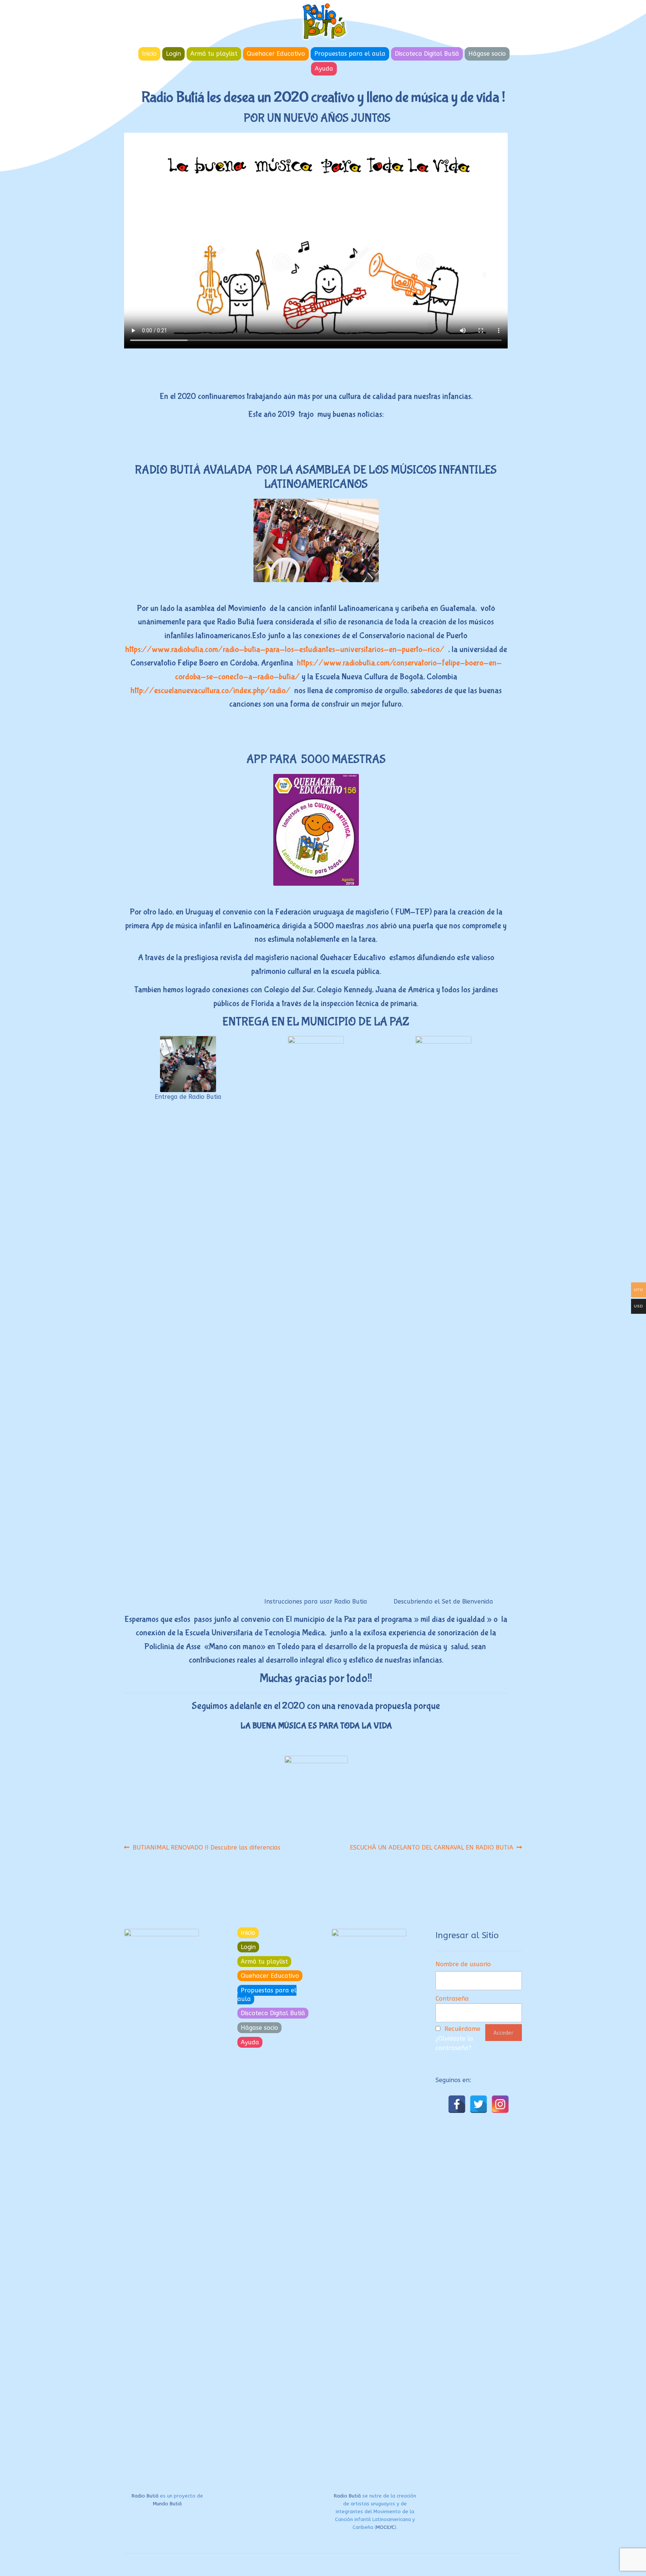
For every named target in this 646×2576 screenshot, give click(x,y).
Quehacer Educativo (276, 54)
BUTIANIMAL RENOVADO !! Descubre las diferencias (206, 1847)
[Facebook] (457, 2104)
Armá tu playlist (214, 54)
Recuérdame (462, 2029)
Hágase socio (487, 54)
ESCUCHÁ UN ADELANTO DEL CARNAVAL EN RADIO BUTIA (432, 1847)
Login (173, 54)
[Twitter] (479, 2104)
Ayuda (324, 69)
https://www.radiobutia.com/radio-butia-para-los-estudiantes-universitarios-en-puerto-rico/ (285, 649)
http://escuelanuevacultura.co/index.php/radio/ (210, 691)
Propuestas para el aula (350, 54)
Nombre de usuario (463, 1964)
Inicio (149, 54)
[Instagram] (500, 2104)
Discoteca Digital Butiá (427, 54)
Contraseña (452, 1999)
